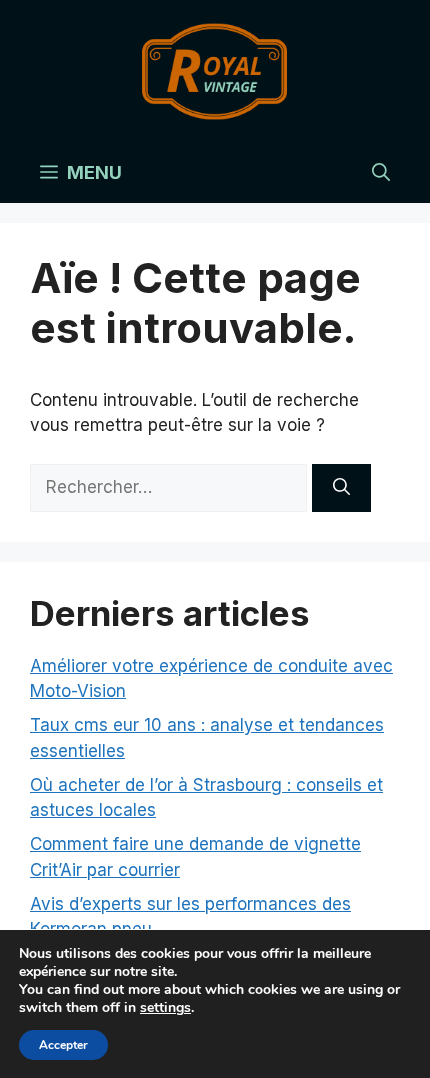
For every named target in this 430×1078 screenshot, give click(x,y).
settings (165, 1008)
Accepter (63, 1045)
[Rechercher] (341, 488)
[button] (381, 173)
